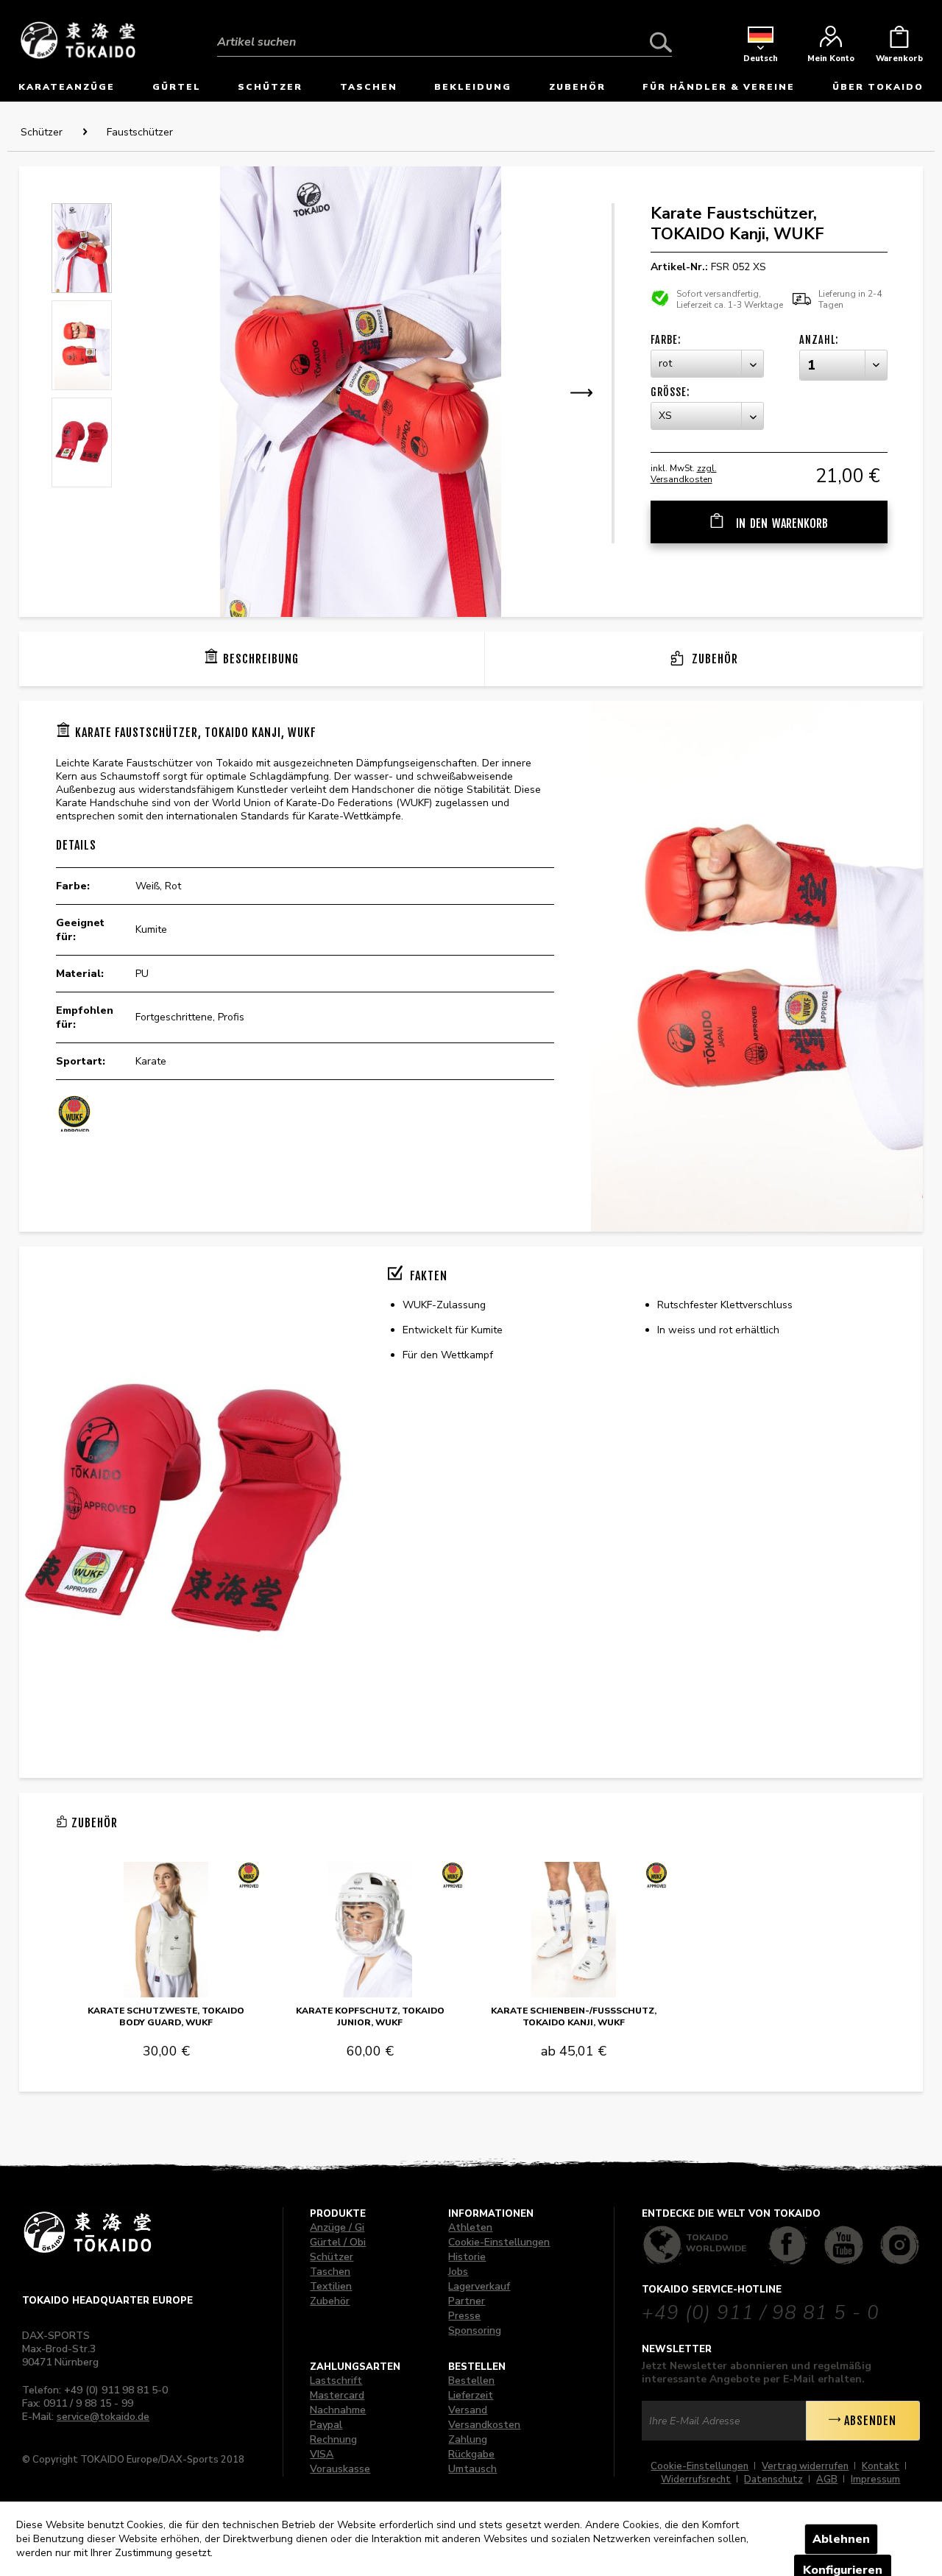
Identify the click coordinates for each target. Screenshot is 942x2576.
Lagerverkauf (479, 2286)
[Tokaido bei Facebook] (788, 2245)
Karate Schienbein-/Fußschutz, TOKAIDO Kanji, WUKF (574, 2016)
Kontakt (881, 2466)
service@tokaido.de (103, 2417)
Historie (467, 2257)
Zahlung (468, 2439)
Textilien (331, 2286)
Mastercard (337, 2395)
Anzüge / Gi (337, 2227)
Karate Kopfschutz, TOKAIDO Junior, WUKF (370, 2016)
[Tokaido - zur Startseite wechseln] (78, 39)
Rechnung (333, 2439)
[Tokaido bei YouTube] (844, 2245)
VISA (322, 2454)
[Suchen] (661, 42)
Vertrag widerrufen (805, 2466)
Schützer (332, 2257)
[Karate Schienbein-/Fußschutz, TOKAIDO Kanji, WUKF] (574, 1930)
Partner (467, 2301)
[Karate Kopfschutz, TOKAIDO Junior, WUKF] (370, 1930)
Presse (464, 2316)
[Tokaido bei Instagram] (900, 2245)
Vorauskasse (340, 2469)
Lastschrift (336, 2381)
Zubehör (713, 659)
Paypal (326, 2425)
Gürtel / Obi (338, 2242)
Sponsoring (475, 2330)
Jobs (458, 2272)
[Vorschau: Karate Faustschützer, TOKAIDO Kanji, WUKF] (82, 248)
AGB (827, 2480)
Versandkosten (484, 2425)
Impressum (875, 2480)
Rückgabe (471, 2454)
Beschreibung (261, 659)
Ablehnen (841, 2539)
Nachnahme (338, 2410)
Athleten (470, 2227)
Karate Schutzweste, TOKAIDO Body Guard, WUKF (166, 2016)
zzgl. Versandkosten (684, 474)
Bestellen (471, 2381)
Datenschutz (773, 2480)
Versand (468, 2410)
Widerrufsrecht (696, 2480)
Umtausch (472, 2469)
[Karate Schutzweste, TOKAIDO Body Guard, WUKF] (166, 1930)
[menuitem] (445, 31)
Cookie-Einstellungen (499, 2242)
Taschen (330, 2272)
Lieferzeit (471, 2395)
